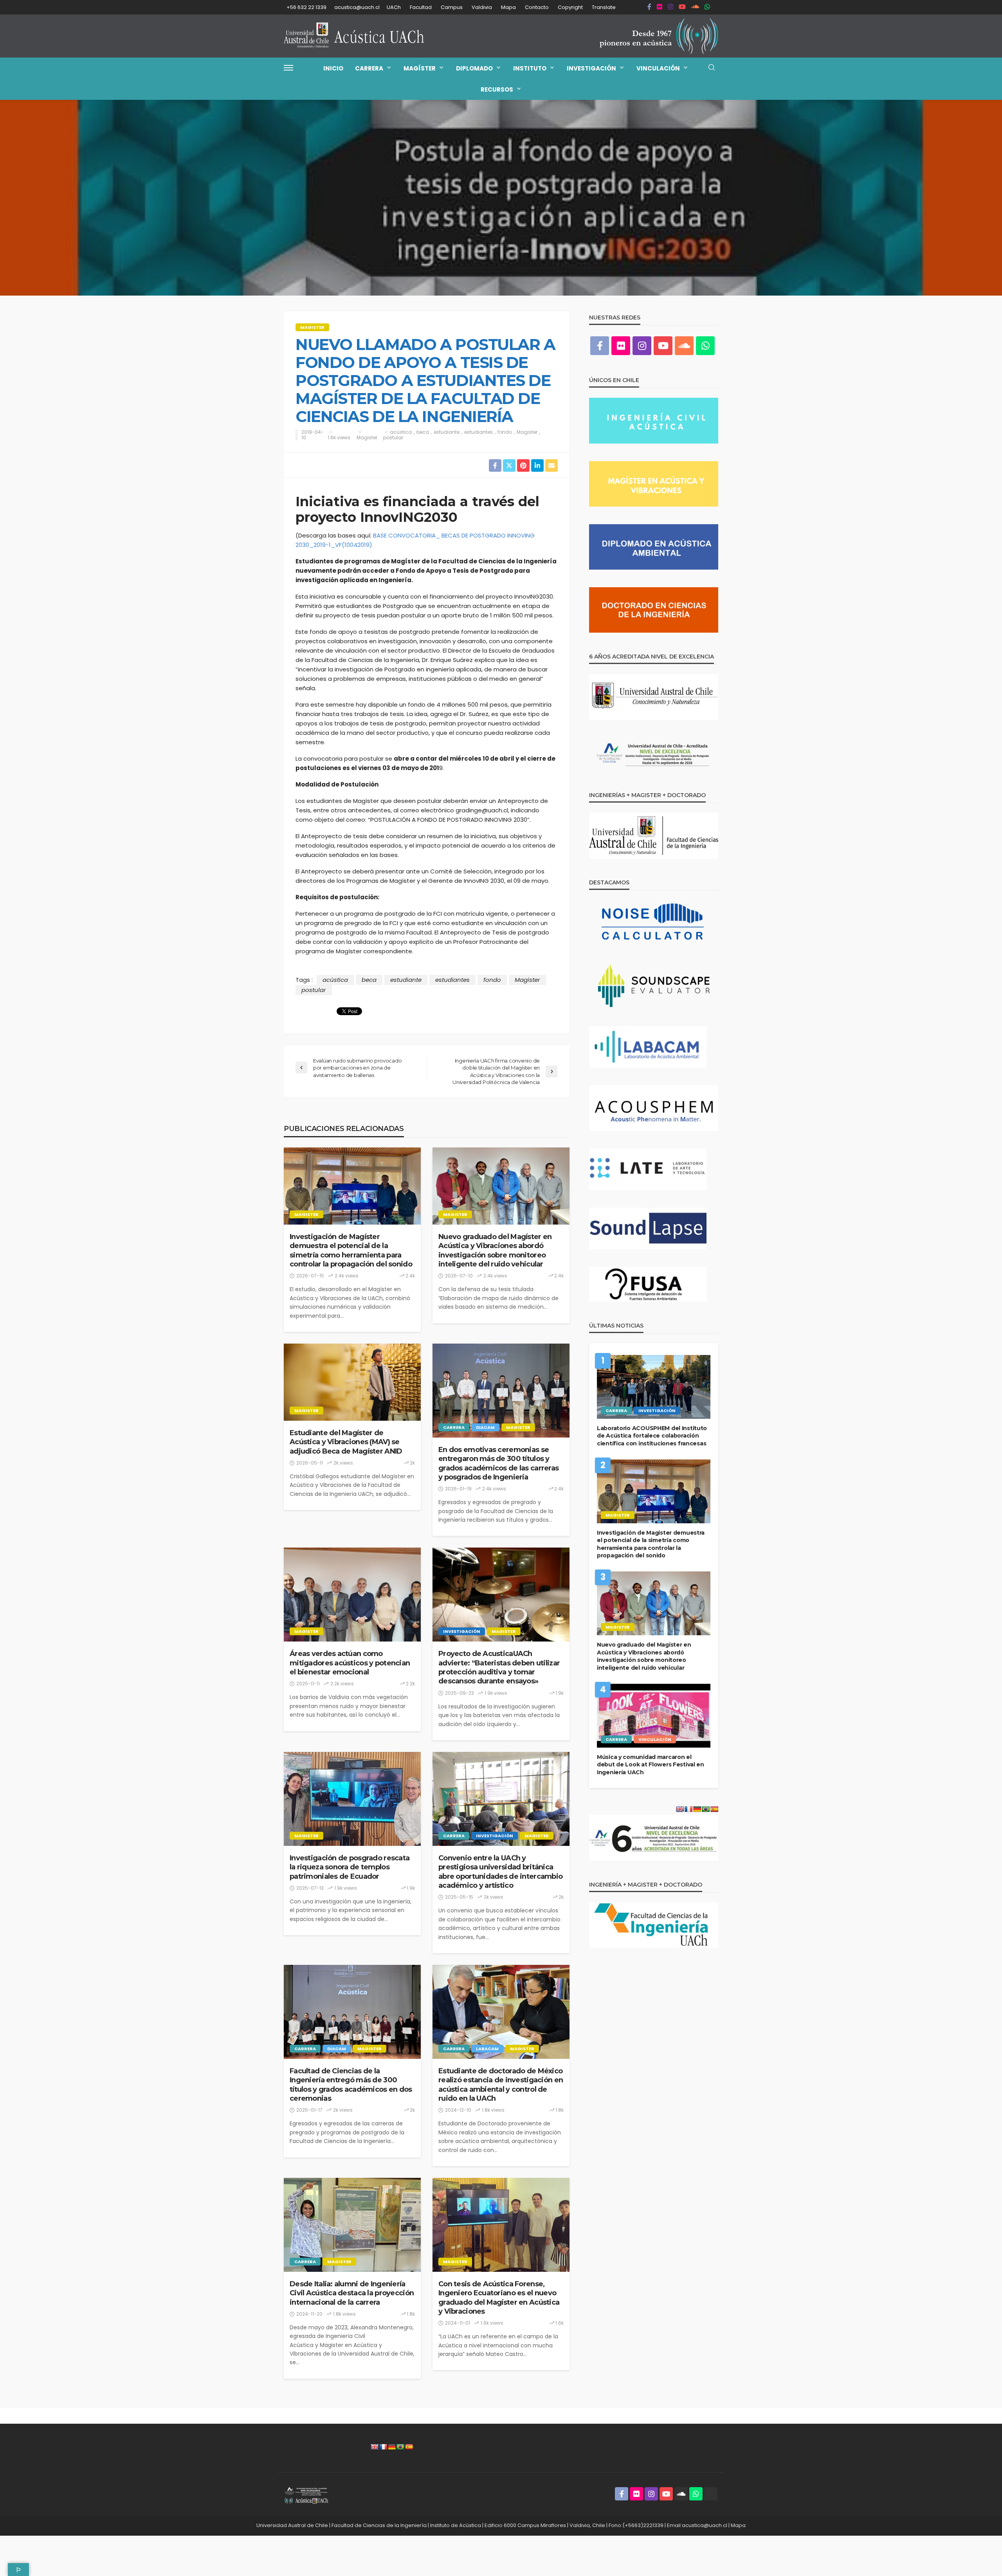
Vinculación (658, 68)
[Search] (712, 68)
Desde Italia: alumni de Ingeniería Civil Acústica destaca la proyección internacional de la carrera (352, 2293)
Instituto (530, 68)
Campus (452, 7)
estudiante (447, 432)
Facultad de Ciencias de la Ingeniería (379, 2525)
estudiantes (478, 432)
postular (393, 438)
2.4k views (347, 1276)
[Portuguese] (400, 2447)
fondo (505, 432)
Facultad (421, 7)
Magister (312, 327)
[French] (383, 2447)
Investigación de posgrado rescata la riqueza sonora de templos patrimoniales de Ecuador (350, 1867)
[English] (375, 2447)
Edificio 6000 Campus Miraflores (525, 2525)
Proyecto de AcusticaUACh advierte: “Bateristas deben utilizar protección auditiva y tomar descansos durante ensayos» (499, 1667)
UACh (394, 7)
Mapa (508, 7)
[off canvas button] (288, 68)
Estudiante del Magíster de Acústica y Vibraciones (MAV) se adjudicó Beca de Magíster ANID (346, 1442)
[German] (392, 2447)
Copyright (570, 7)
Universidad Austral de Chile (292, 2525)
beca (423, 432)
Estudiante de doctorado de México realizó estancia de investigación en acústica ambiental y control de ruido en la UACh (501, 2085)
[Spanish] (409, 2447)
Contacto (537, 7)
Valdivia (482, 7)
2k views (343, 1463)
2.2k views (342, 1684)
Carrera (369, 68)
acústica (401, 432)
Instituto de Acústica (456, 2525)
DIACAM (485, 1427)
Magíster (420, 68)
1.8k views (493, 2110)
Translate (604, 7)
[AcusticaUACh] (354, 36)
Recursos (497, 89)
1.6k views (339, 438)
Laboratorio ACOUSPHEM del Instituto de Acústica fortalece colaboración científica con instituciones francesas (652, 1436)
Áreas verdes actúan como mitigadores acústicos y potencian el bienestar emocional (350, 1663)
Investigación (591, 68)
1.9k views (496, 1693)
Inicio (333, 68)
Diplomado (474, 68)
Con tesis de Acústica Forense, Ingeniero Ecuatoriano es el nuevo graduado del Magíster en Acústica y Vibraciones (499, 2298)
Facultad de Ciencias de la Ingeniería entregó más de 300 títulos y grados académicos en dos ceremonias (351, 2085)
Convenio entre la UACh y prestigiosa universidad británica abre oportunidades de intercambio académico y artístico (500, 1872)
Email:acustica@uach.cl (697, 2525)
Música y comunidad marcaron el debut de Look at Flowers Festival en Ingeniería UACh (651, 1765)
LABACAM (487, 2049)
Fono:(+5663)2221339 (636, 2525)
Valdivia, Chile (587, 2525)
